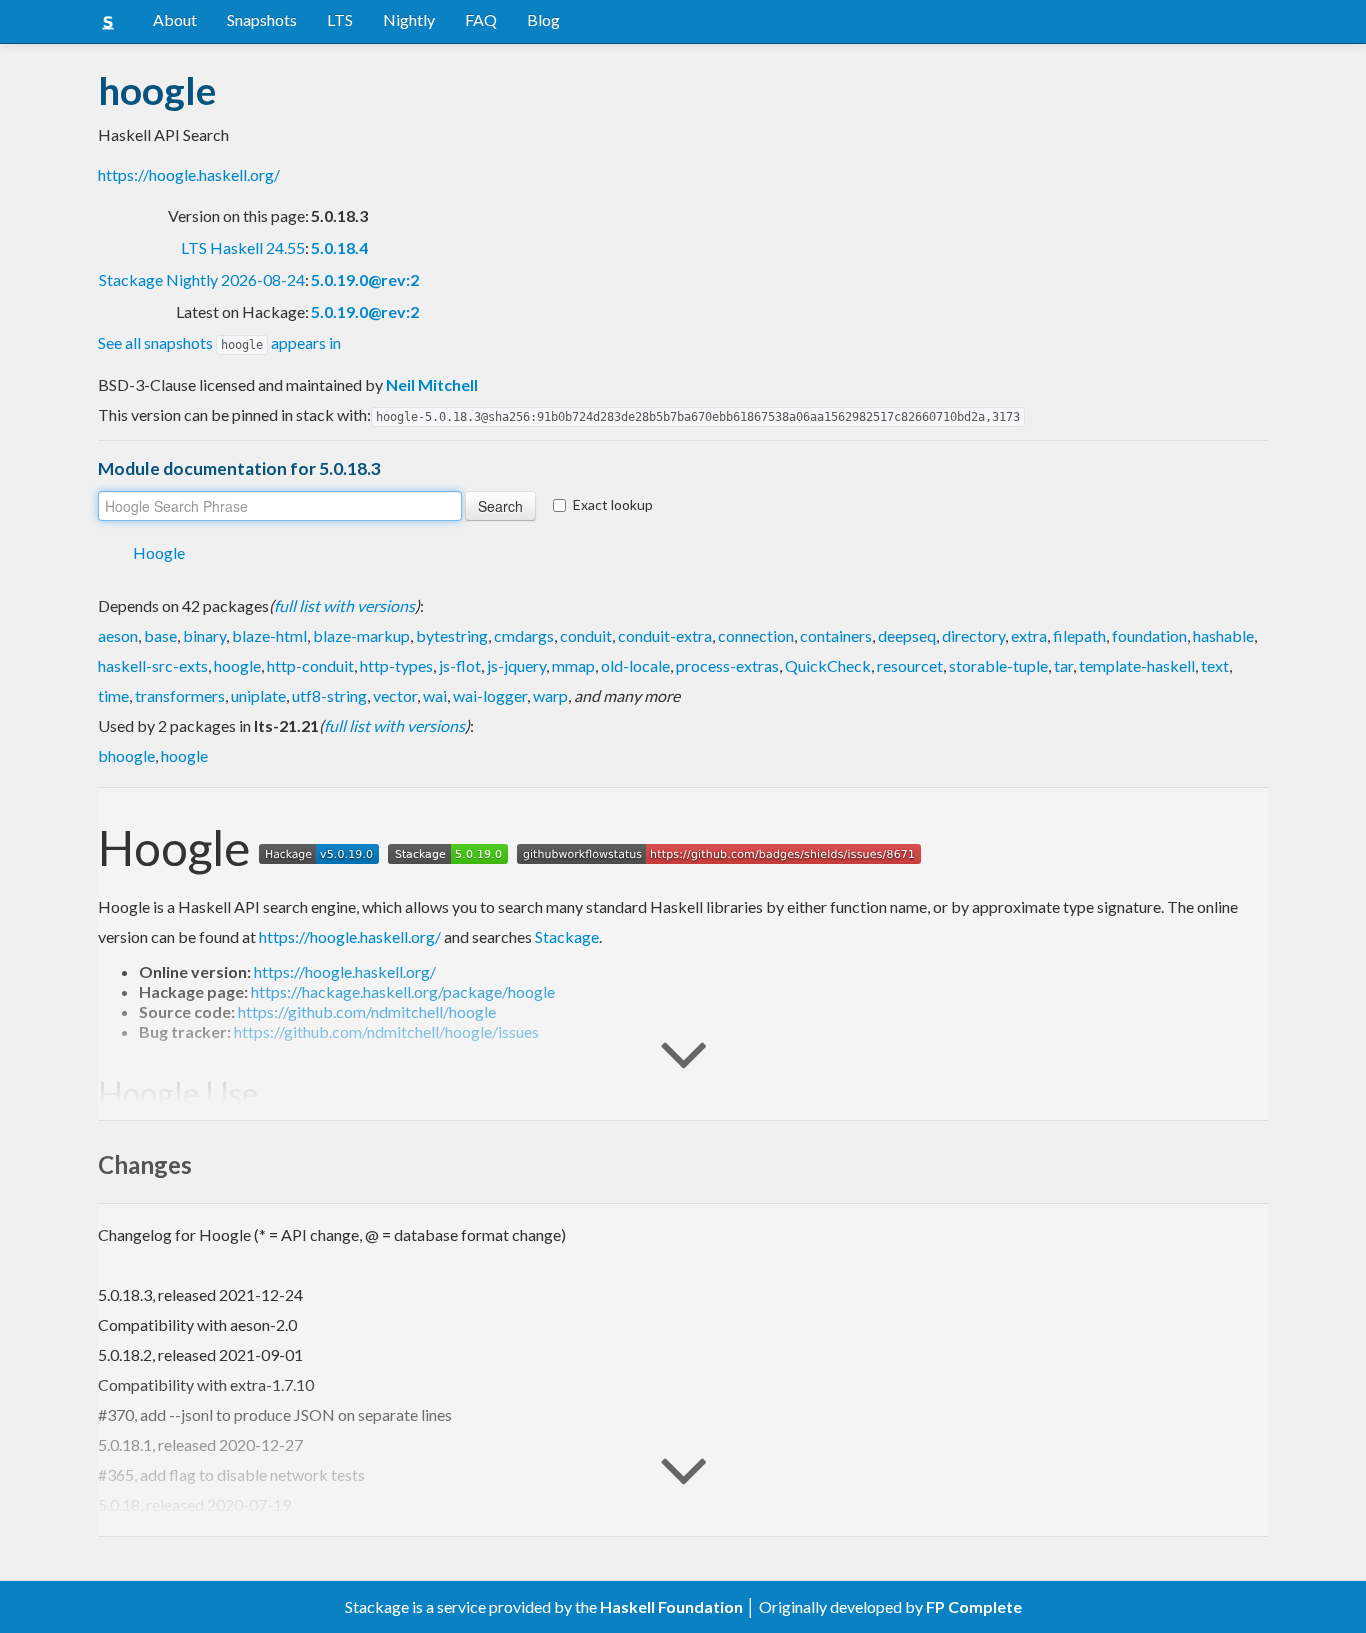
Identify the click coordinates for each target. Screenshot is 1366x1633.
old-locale (635, 665)
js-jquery (516, 665)
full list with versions (344, 605)
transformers (180, 695)
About (175, 19)
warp (550, 695)
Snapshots (262, 19)
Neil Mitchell (432, 384)
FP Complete (974, 1606)
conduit (586, 635)
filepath (1079, 635)
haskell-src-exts (153, 665)
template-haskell (1137, 665)
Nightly (409, 19)
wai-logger (490, 695)
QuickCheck (828, 665)
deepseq (907, 635)
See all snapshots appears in (219, 342)
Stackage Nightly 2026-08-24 (202, 279)
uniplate (258, 695)
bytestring (452, 635)
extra (1029, 635)
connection (756, 635)
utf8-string (329, 695)
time (113, 695)
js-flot (460, 665)
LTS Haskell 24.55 (243, 247)
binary (204, 635)
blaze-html (269, 635)
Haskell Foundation (671, 1606)
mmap (573, 665)
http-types (396, 665)
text (1215, 665)
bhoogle (126, 755)
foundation (1149, 635)
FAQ (481, 19)
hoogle (237, 665)
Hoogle (159, 552)
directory (973, 635)
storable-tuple (998, 665)
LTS (340, 19)
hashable (1223, 635)
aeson (118, 635)
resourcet (910, 665)
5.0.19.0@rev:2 (365, 279)
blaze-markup (361, 635)
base (160, 635)
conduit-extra (665, 635)
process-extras (727, 665)
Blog (543, 19)
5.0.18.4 (339, 247)
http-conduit (310, 665)
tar (1063, 665)
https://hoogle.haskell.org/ (189, 174)
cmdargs (524, 635)
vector (395, 695)
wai (435, 695)
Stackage (567, 936)
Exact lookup (613, 504)
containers (836, 635)
